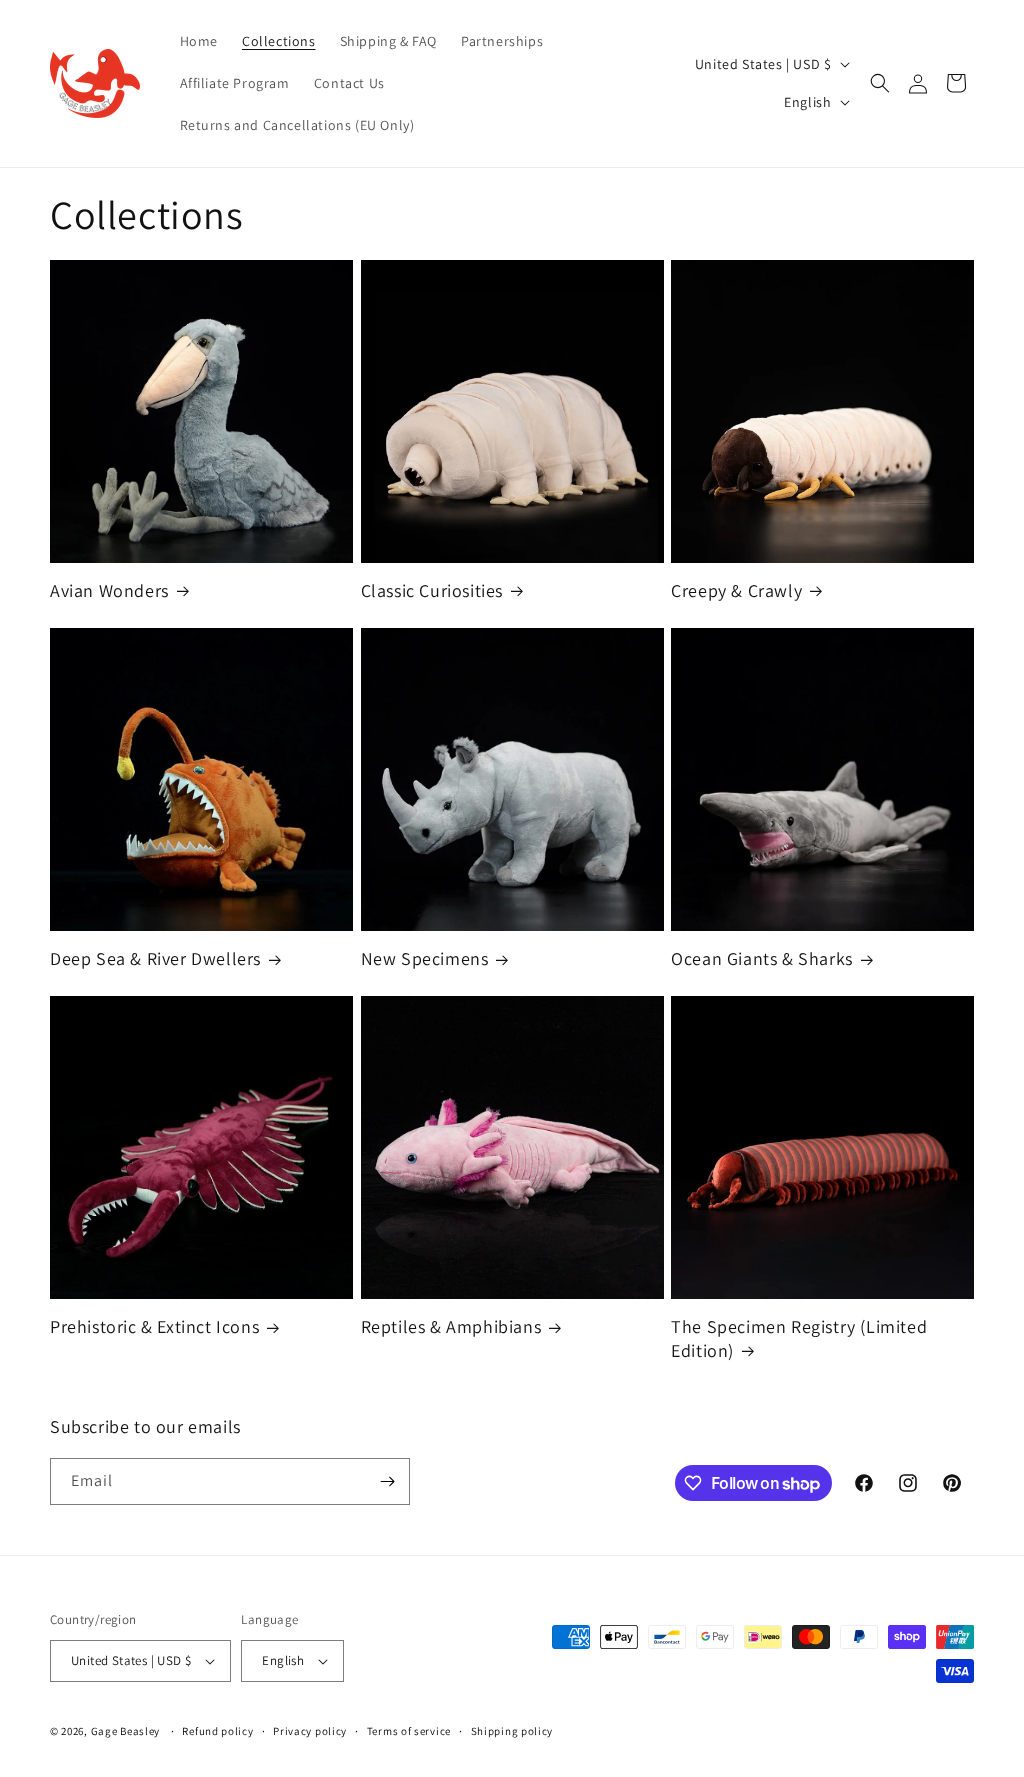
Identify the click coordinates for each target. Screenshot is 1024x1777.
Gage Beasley (125, 1731)
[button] (880, 83)
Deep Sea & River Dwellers (155, 958)
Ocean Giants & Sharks (762, 958)
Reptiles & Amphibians (451, 1326)
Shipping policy (512, 1731)
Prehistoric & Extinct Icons (154, 1326)
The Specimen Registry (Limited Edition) (799, 1338)
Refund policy (217, 1731)
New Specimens (425, 958)
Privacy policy (310, 1731)
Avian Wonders (109, 590)
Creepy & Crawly (736, 590)
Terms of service (409, 1731)
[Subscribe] (387, 1481)
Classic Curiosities (432, 590)
